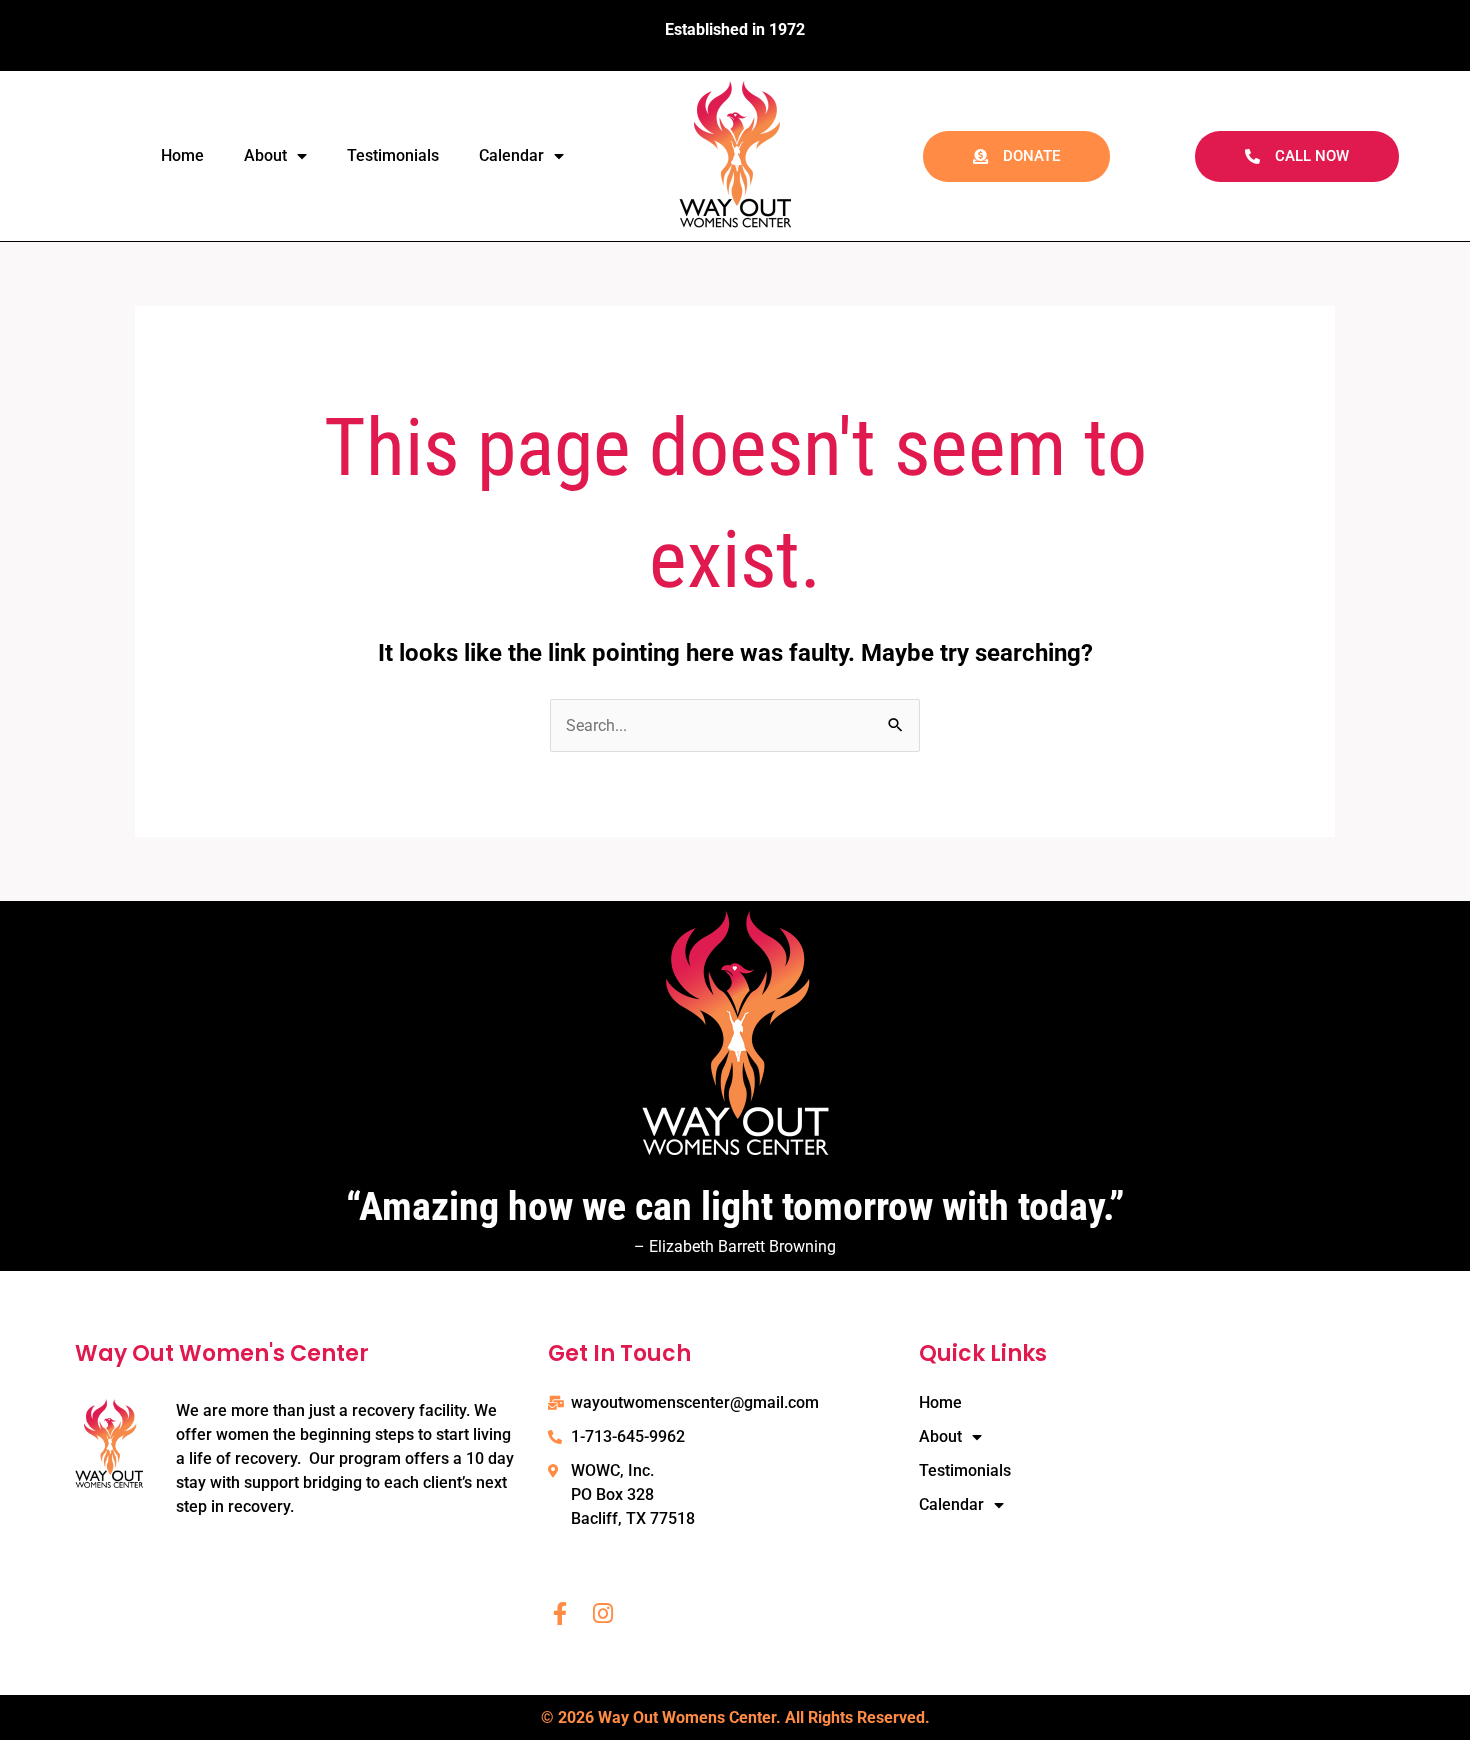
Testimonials (393, 155)
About (265, 155)
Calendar (511, 155)
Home (182, 155)
